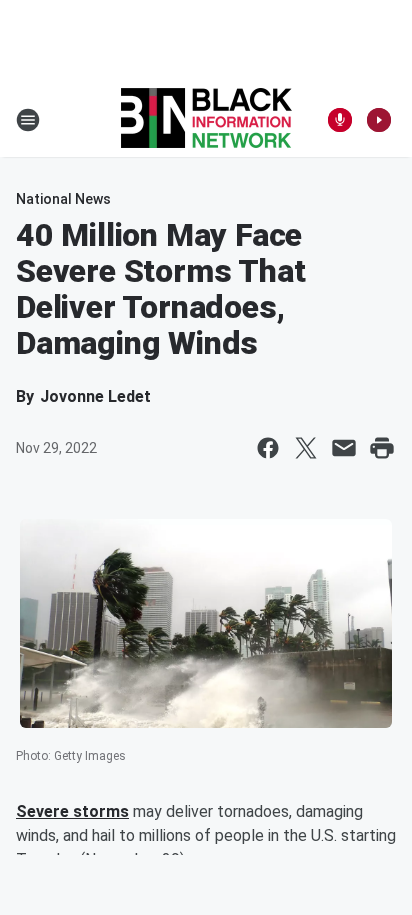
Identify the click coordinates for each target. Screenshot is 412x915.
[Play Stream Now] (379, 120)
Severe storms (72, 811)
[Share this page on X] (306, 448)
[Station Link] (206, 120)
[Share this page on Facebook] (268, 448)
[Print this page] (382, 448)
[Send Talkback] (340, 120)
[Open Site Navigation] (28, 120)
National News (63, 199)
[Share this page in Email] (344, 448)
